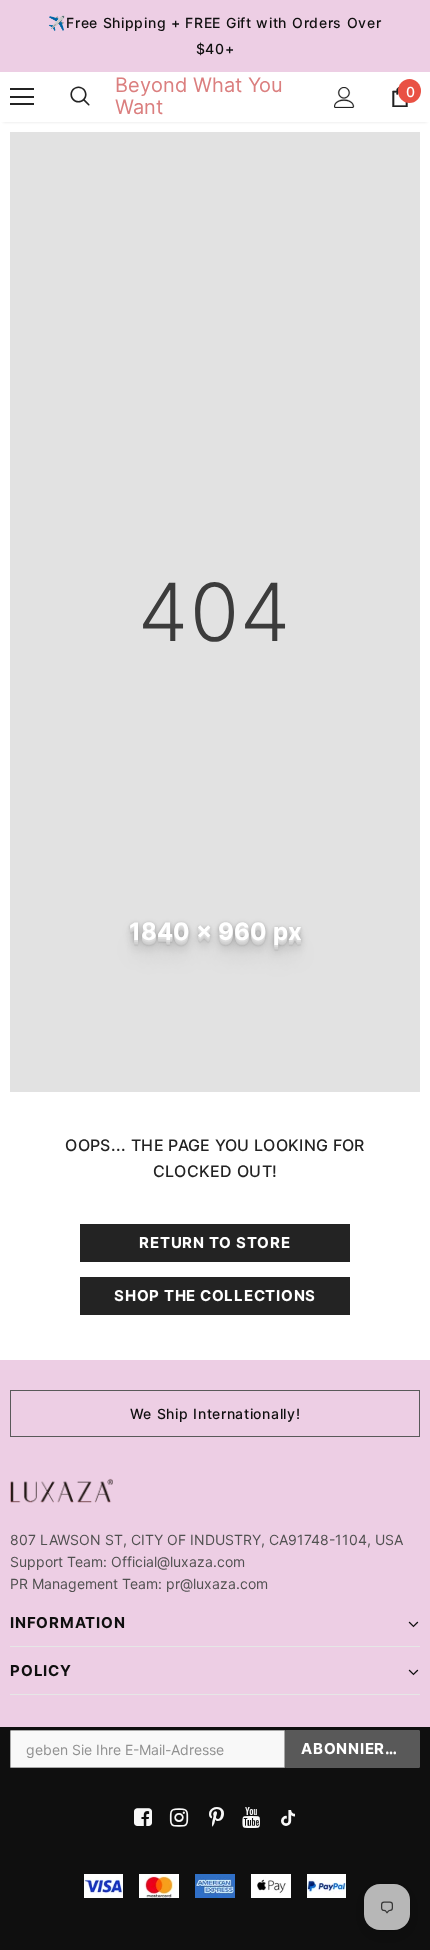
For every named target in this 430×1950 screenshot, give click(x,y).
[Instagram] (175, 1818)
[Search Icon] (80, 97)
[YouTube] (247, 1818)
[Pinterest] (211, 1818)
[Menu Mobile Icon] (22, 97)
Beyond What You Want (199, 96)
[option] (215, 1413)
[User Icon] (344, 97)
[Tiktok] (283, 1818)
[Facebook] (139, 1818)
